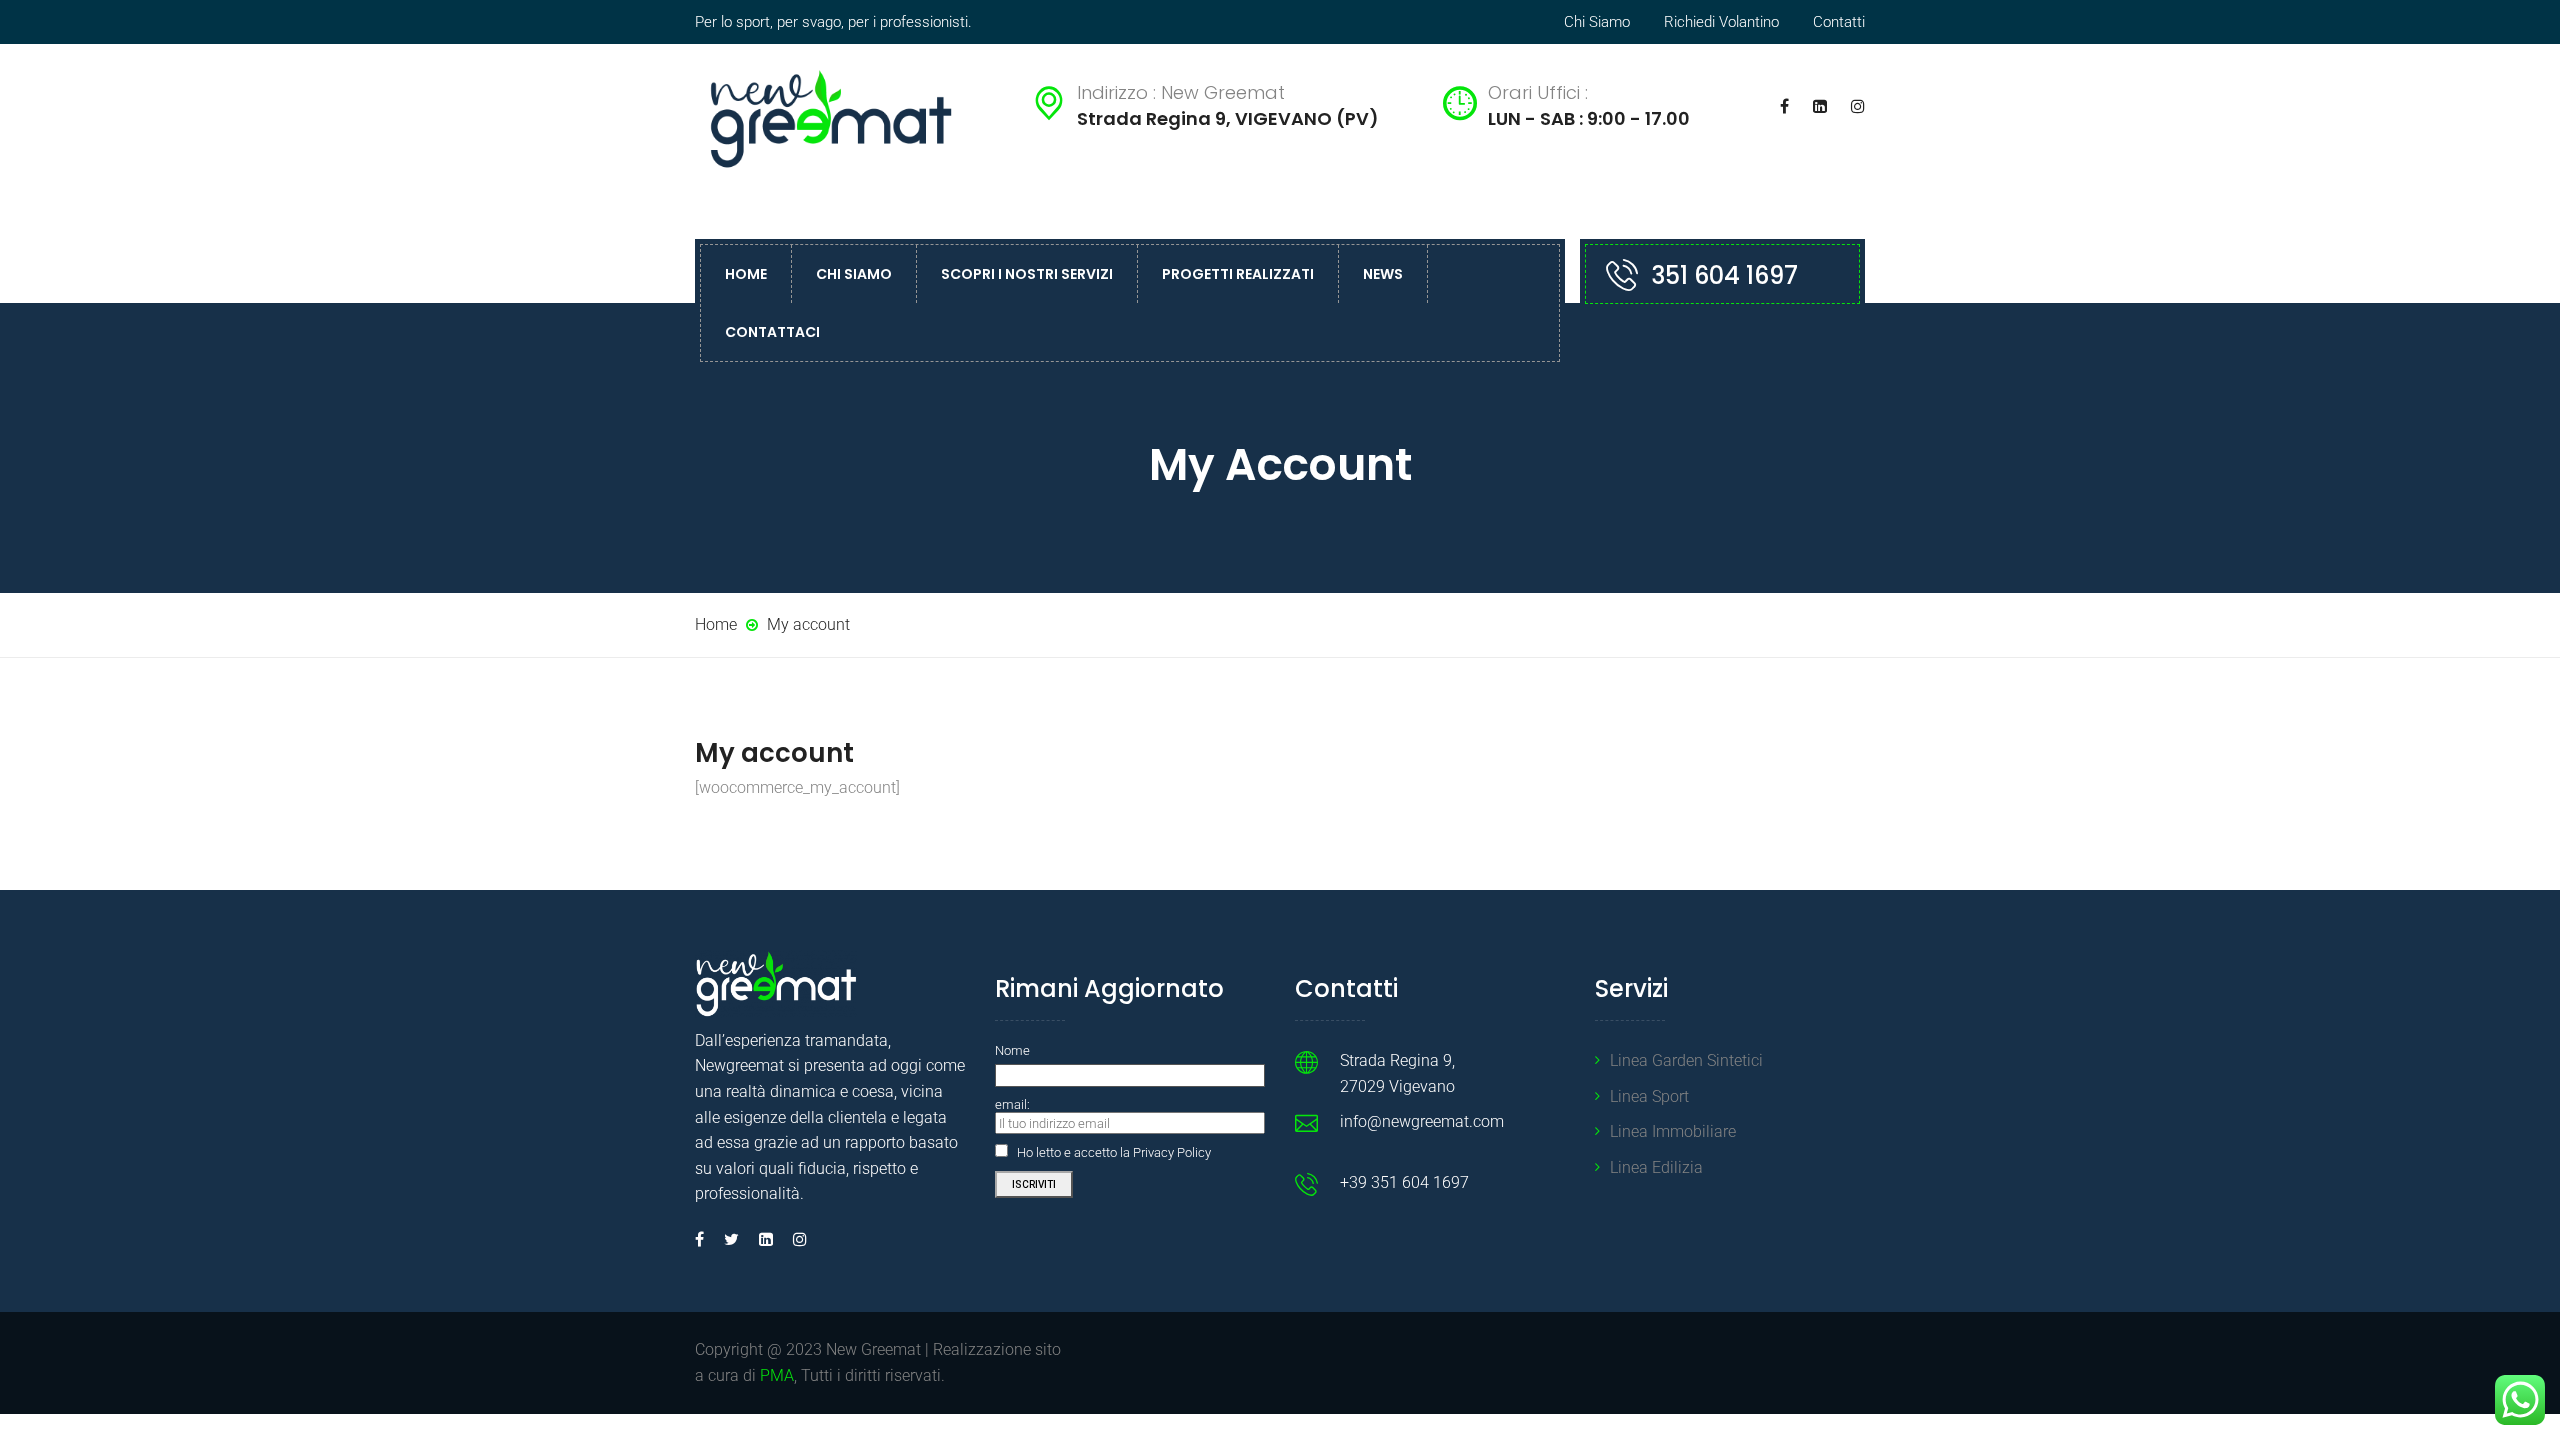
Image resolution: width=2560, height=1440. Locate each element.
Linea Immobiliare (1673, 1131)
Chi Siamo (1597, 22)
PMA (777, 1375)
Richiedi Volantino (1721, 22)
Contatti (1839, 22)
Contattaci (772, 332)
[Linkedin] (766, 1239)
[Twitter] (731, 1239)
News (1383, 274)
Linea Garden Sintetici (1686, 1060)
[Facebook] (704, 1239)
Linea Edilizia (1656, 1167)
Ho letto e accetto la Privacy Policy (1114, 1152)
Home (746, 274)
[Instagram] (795, 1239)
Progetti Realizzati (1238, 274)
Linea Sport (1649, 1096)
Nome (1012, 1050)
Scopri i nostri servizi (1027, 274)
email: (1012, 1104)
